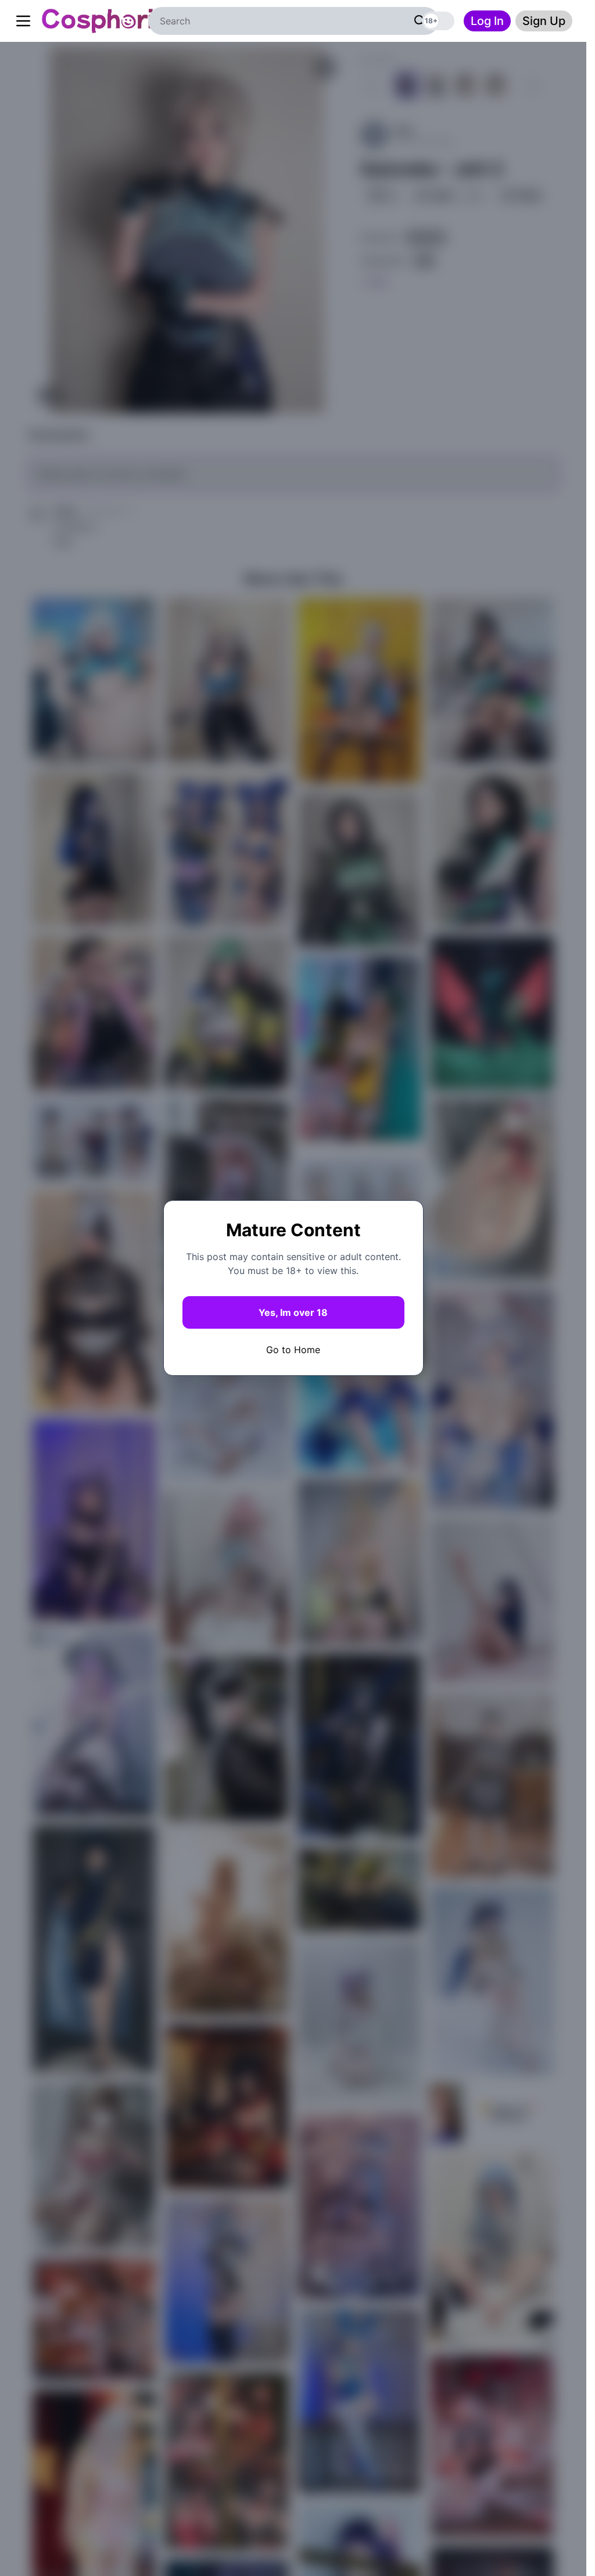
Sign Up (544, 21)
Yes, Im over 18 (293, 1312)
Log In (487, 21)
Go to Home (293, 1350)
